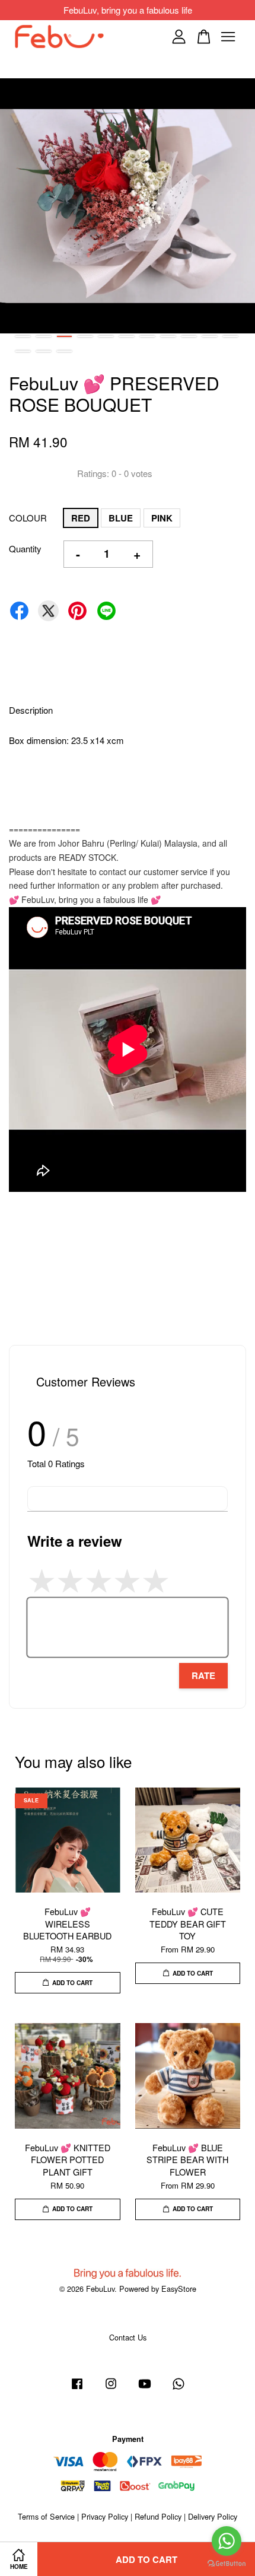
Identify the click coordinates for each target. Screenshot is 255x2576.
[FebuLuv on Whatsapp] (179, 2389)
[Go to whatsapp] (227, 2541)
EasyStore (179, 2289)
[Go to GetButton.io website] (227, 2564)
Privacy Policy (105, 2516)
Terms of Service (46, 2516)
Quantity (25, 548)
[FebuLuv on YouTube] (145, 2389)
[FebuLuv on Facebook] (77, 2389)
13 (44, 351)
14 (64, 351)
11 (230, 336)
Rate (203, 1675)
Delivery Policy (213, 2516)
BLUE (121, 518)
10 (210, 336)
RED (81, 518)
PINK (162, 518)
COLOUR (28, 518)
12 (23, 351)
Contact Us (128, 2337)
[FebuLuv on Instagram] (111, 2389)
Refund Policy (158, 2516)
